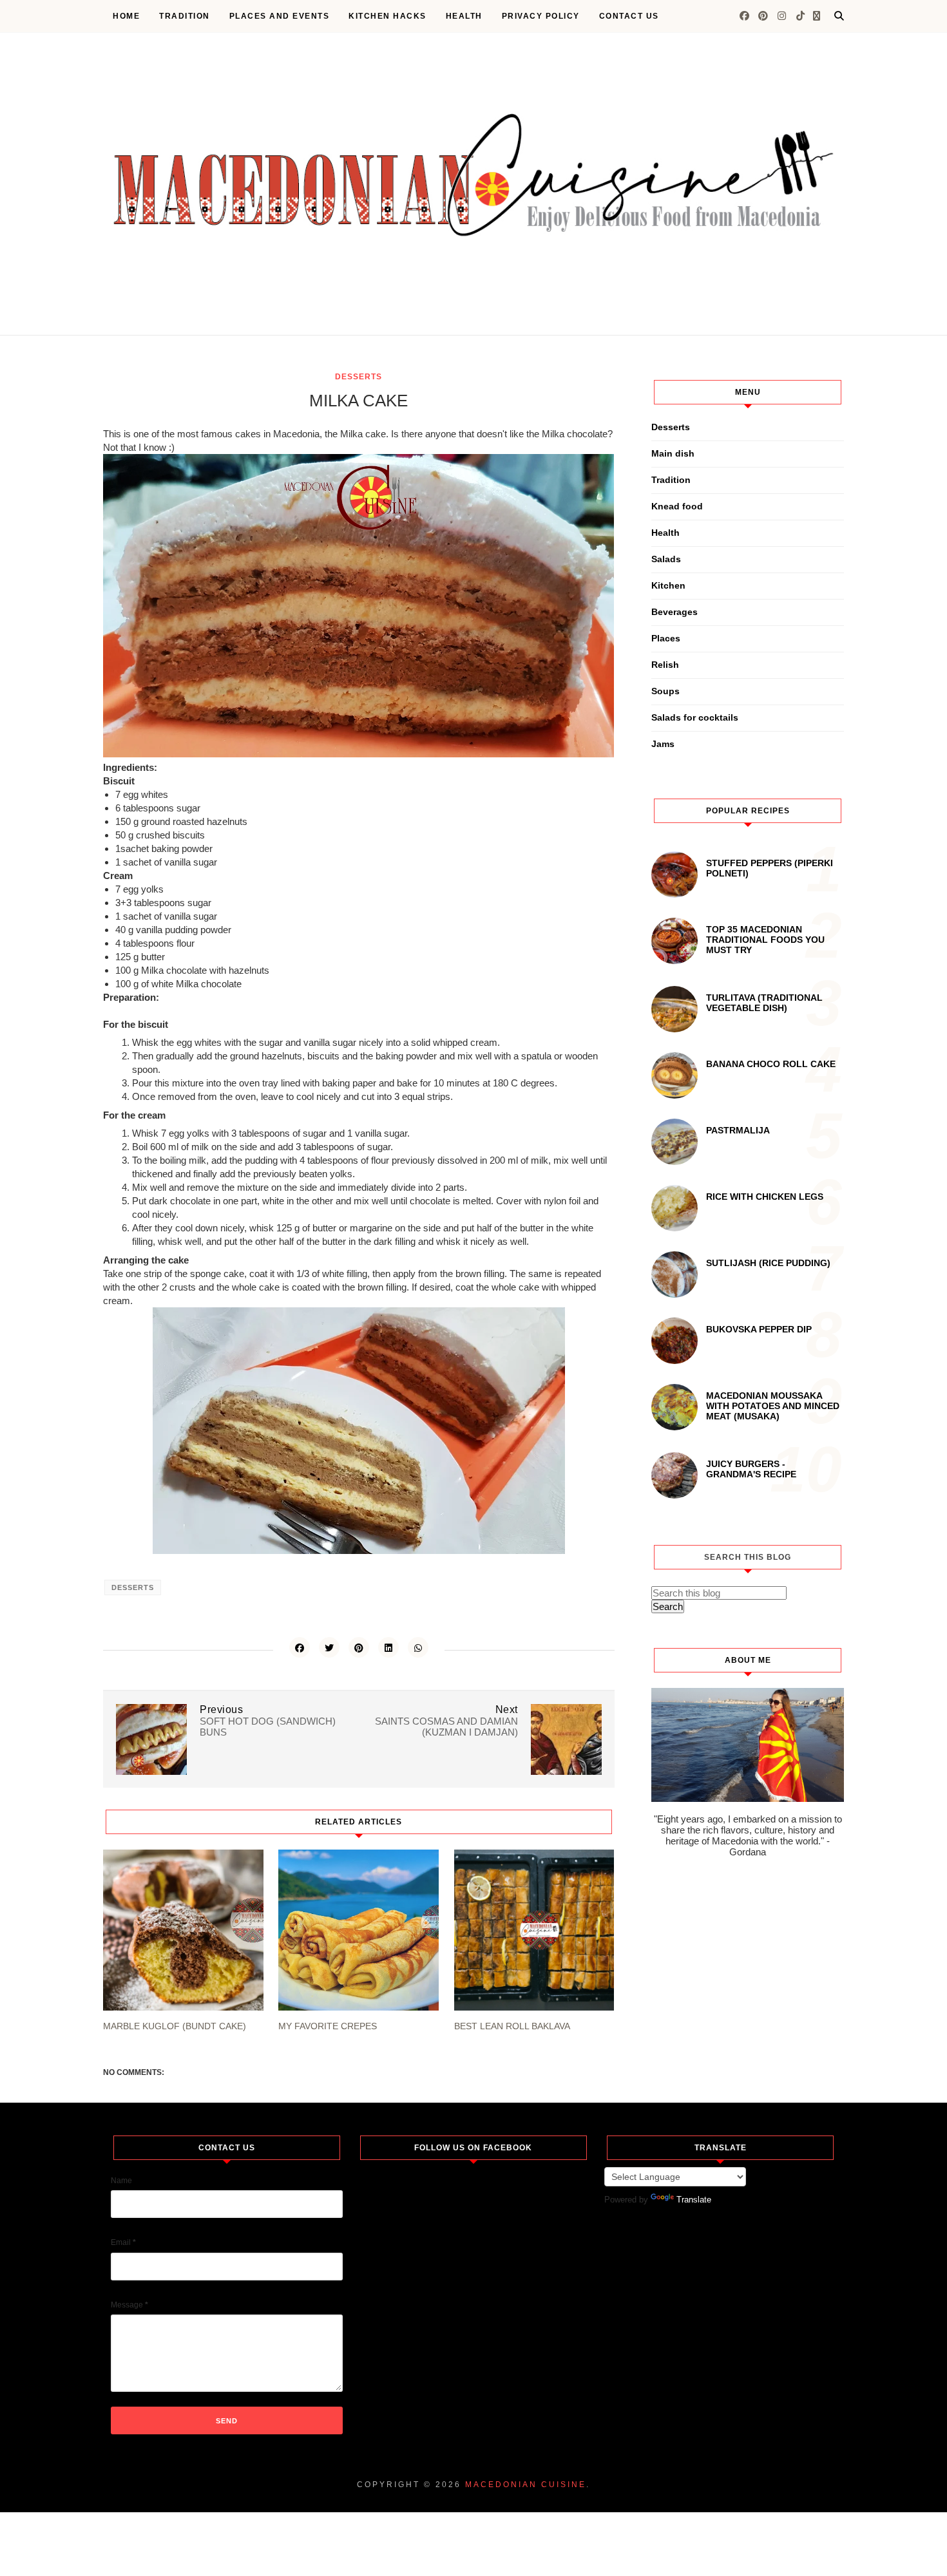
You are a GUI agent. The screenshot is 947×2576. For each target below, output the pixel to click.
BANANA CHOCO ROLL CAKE (771, 1064)
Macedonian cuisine (526, 2485)
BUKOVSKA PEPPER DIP (759, 1329)
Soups (665, 691)
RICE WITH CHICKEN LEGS (765, 1197)
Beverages (674, 612)
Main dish (673, 453)
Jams (663, 744)
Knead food (677, 506)
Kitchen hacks (387, 16)
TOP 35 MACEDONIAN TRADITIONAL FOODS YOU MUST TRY (765, 940)
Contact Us (629, 16)
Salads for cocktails (695, 717)
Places (666, 638)
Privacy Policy (541, 16)
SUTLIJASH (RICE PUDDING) (768, 1263)
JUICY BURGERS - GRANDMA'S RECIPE (751, 1469)
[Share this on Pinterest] (359, 1647)
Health (464, 16)
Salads (666, 559)
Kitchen (668, 585)
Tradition (185, 16)
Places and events (280, 16)
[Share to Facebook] (300, 1647)
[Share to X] (329, 1647)
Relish (665, 665)
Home (126, 16)
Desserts (359, 377)
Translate (694, 2200)
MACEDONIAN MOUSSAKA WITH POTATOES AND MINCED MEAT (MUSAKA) (773, 1406)
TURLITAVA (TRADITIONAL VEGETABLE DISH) (764, 1003)
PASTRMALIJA (738, 1130)
